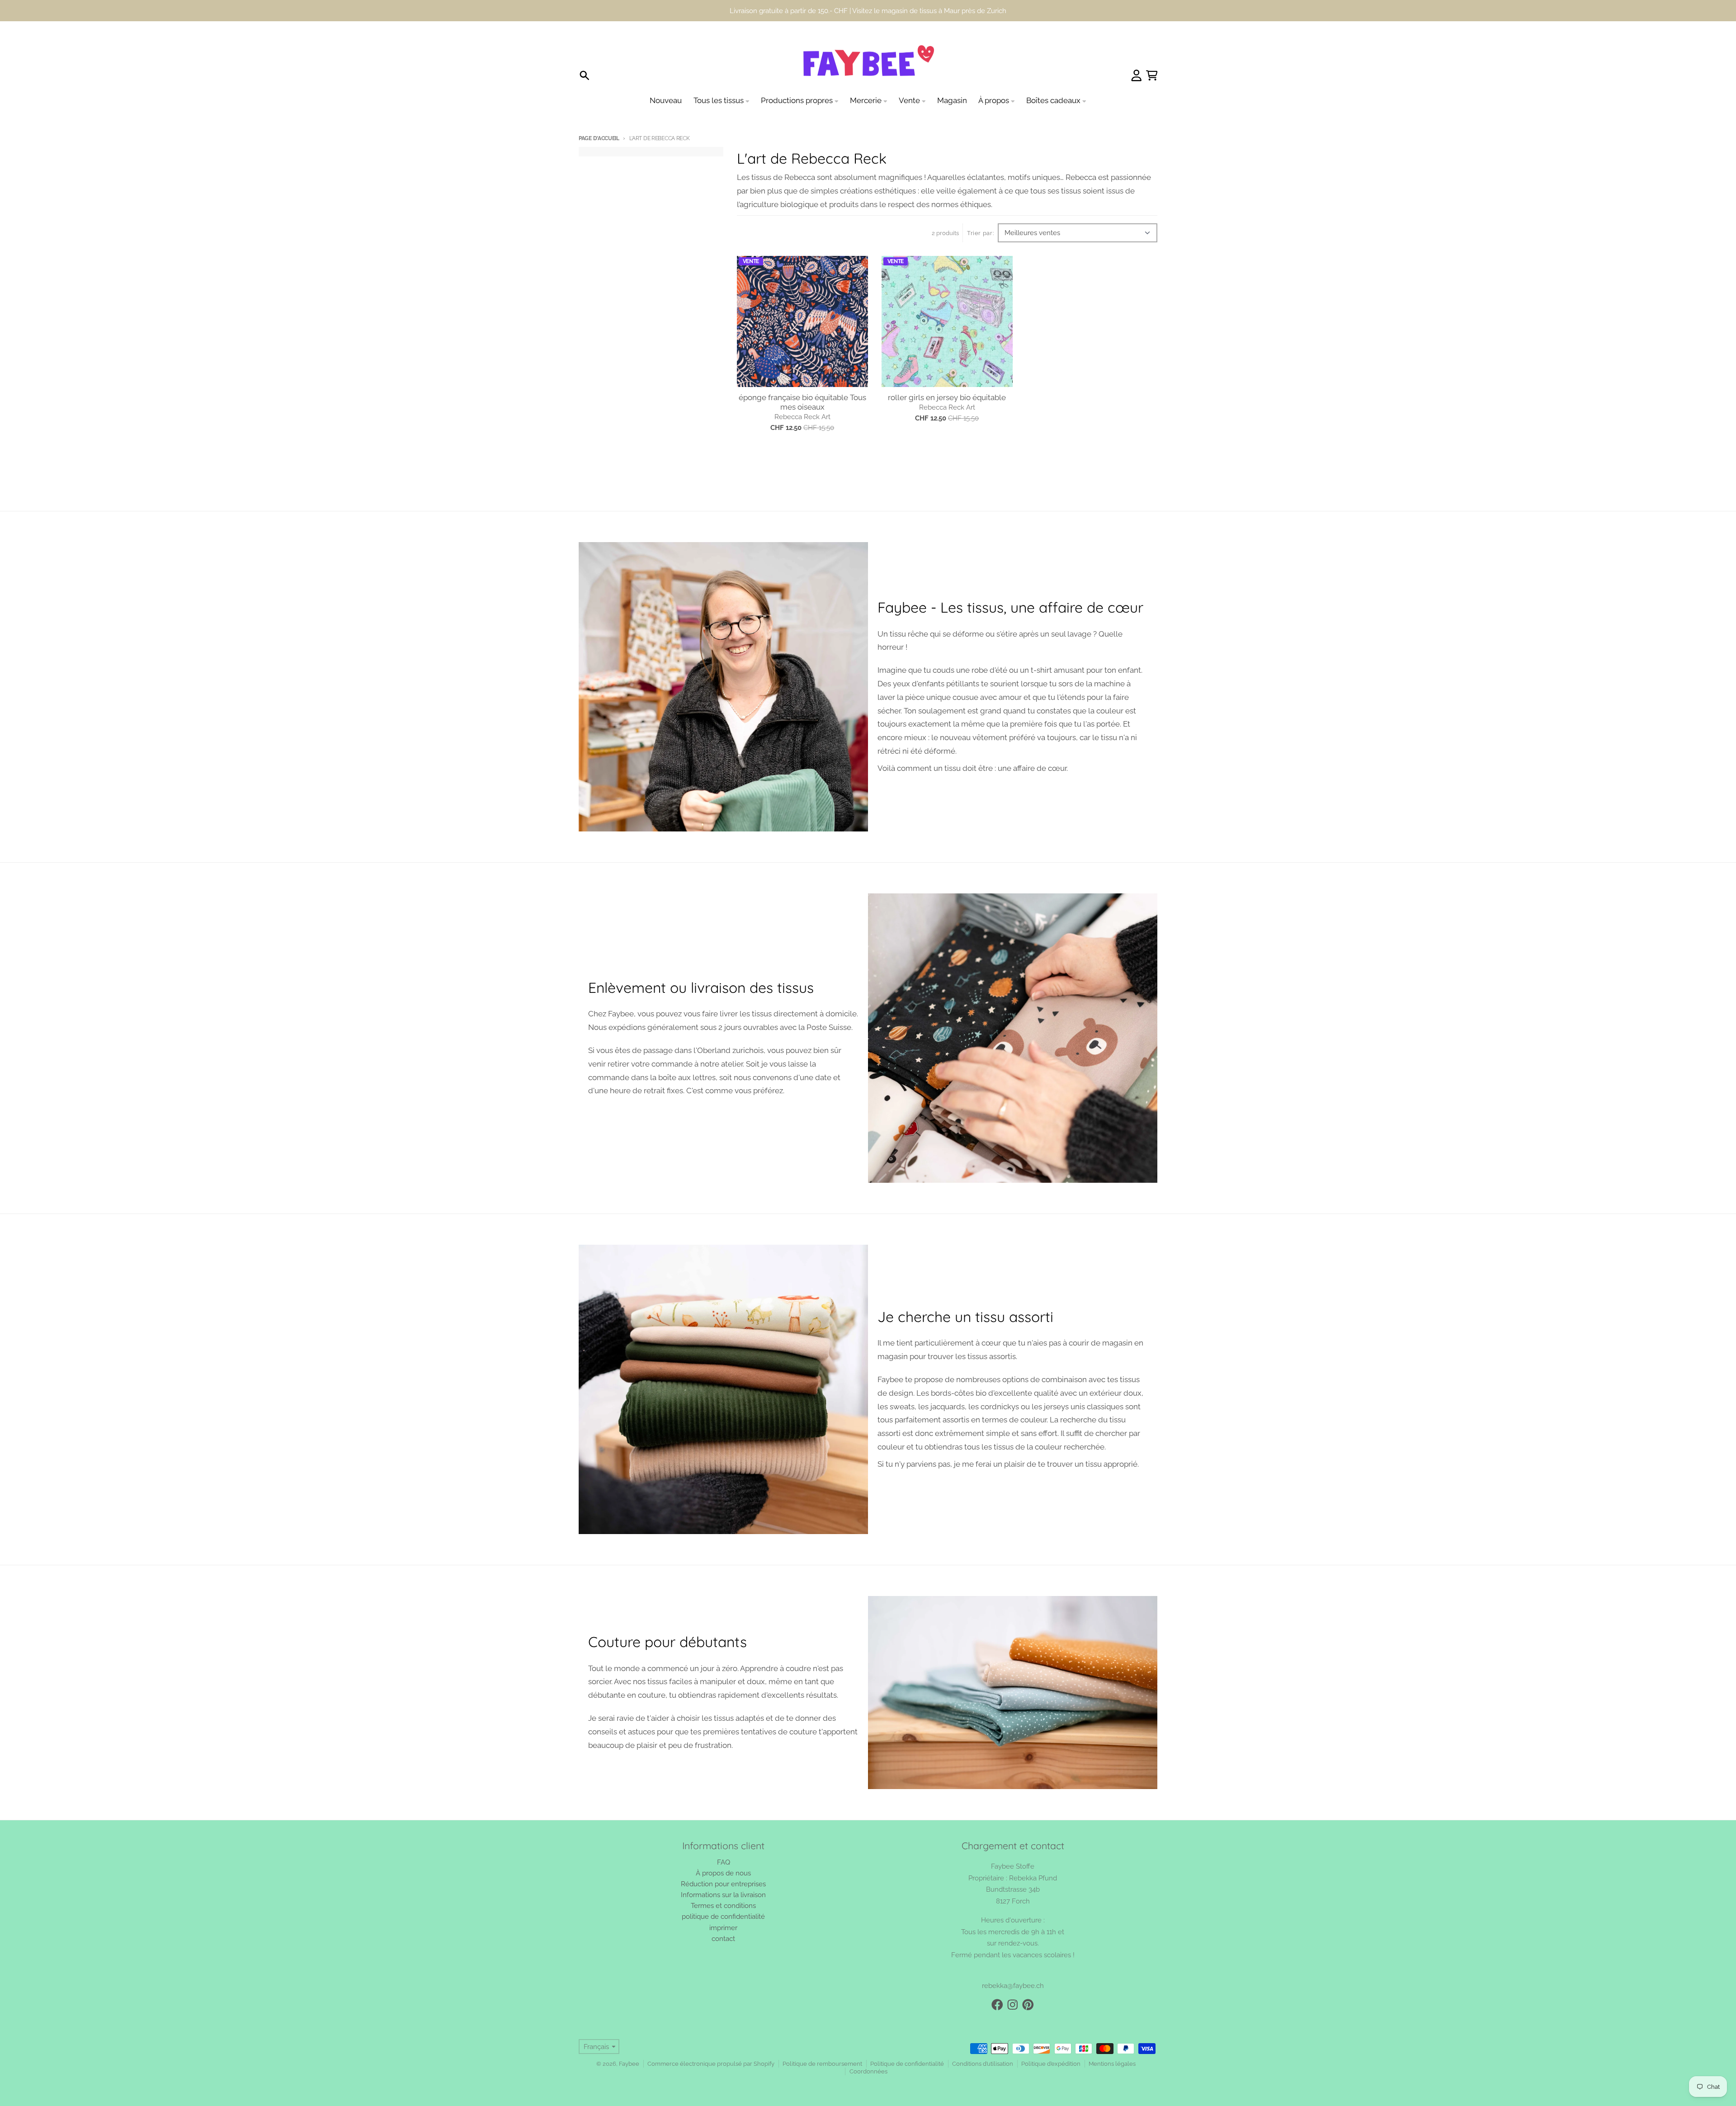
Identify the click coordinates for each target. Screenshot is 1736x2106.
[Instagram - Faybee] (1013, 1983)
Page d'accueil (599, 117)
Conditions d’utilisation (983, 2042)
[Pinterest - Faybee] (1028, 1983)
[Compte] (1137, 54)
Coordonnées (868, 2050)
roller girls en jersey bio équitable (947, 376)
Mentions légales (1112, 2042)
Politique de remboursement (822, 2042)
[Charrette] (1152, 54)
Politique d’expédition (1051, 2042)
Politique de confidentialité (907, 2042)
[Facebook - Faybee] (997, 1983)
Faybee (629, 2042)
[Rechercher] (585, 54)
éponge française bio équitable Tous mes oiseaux (802, 381)
